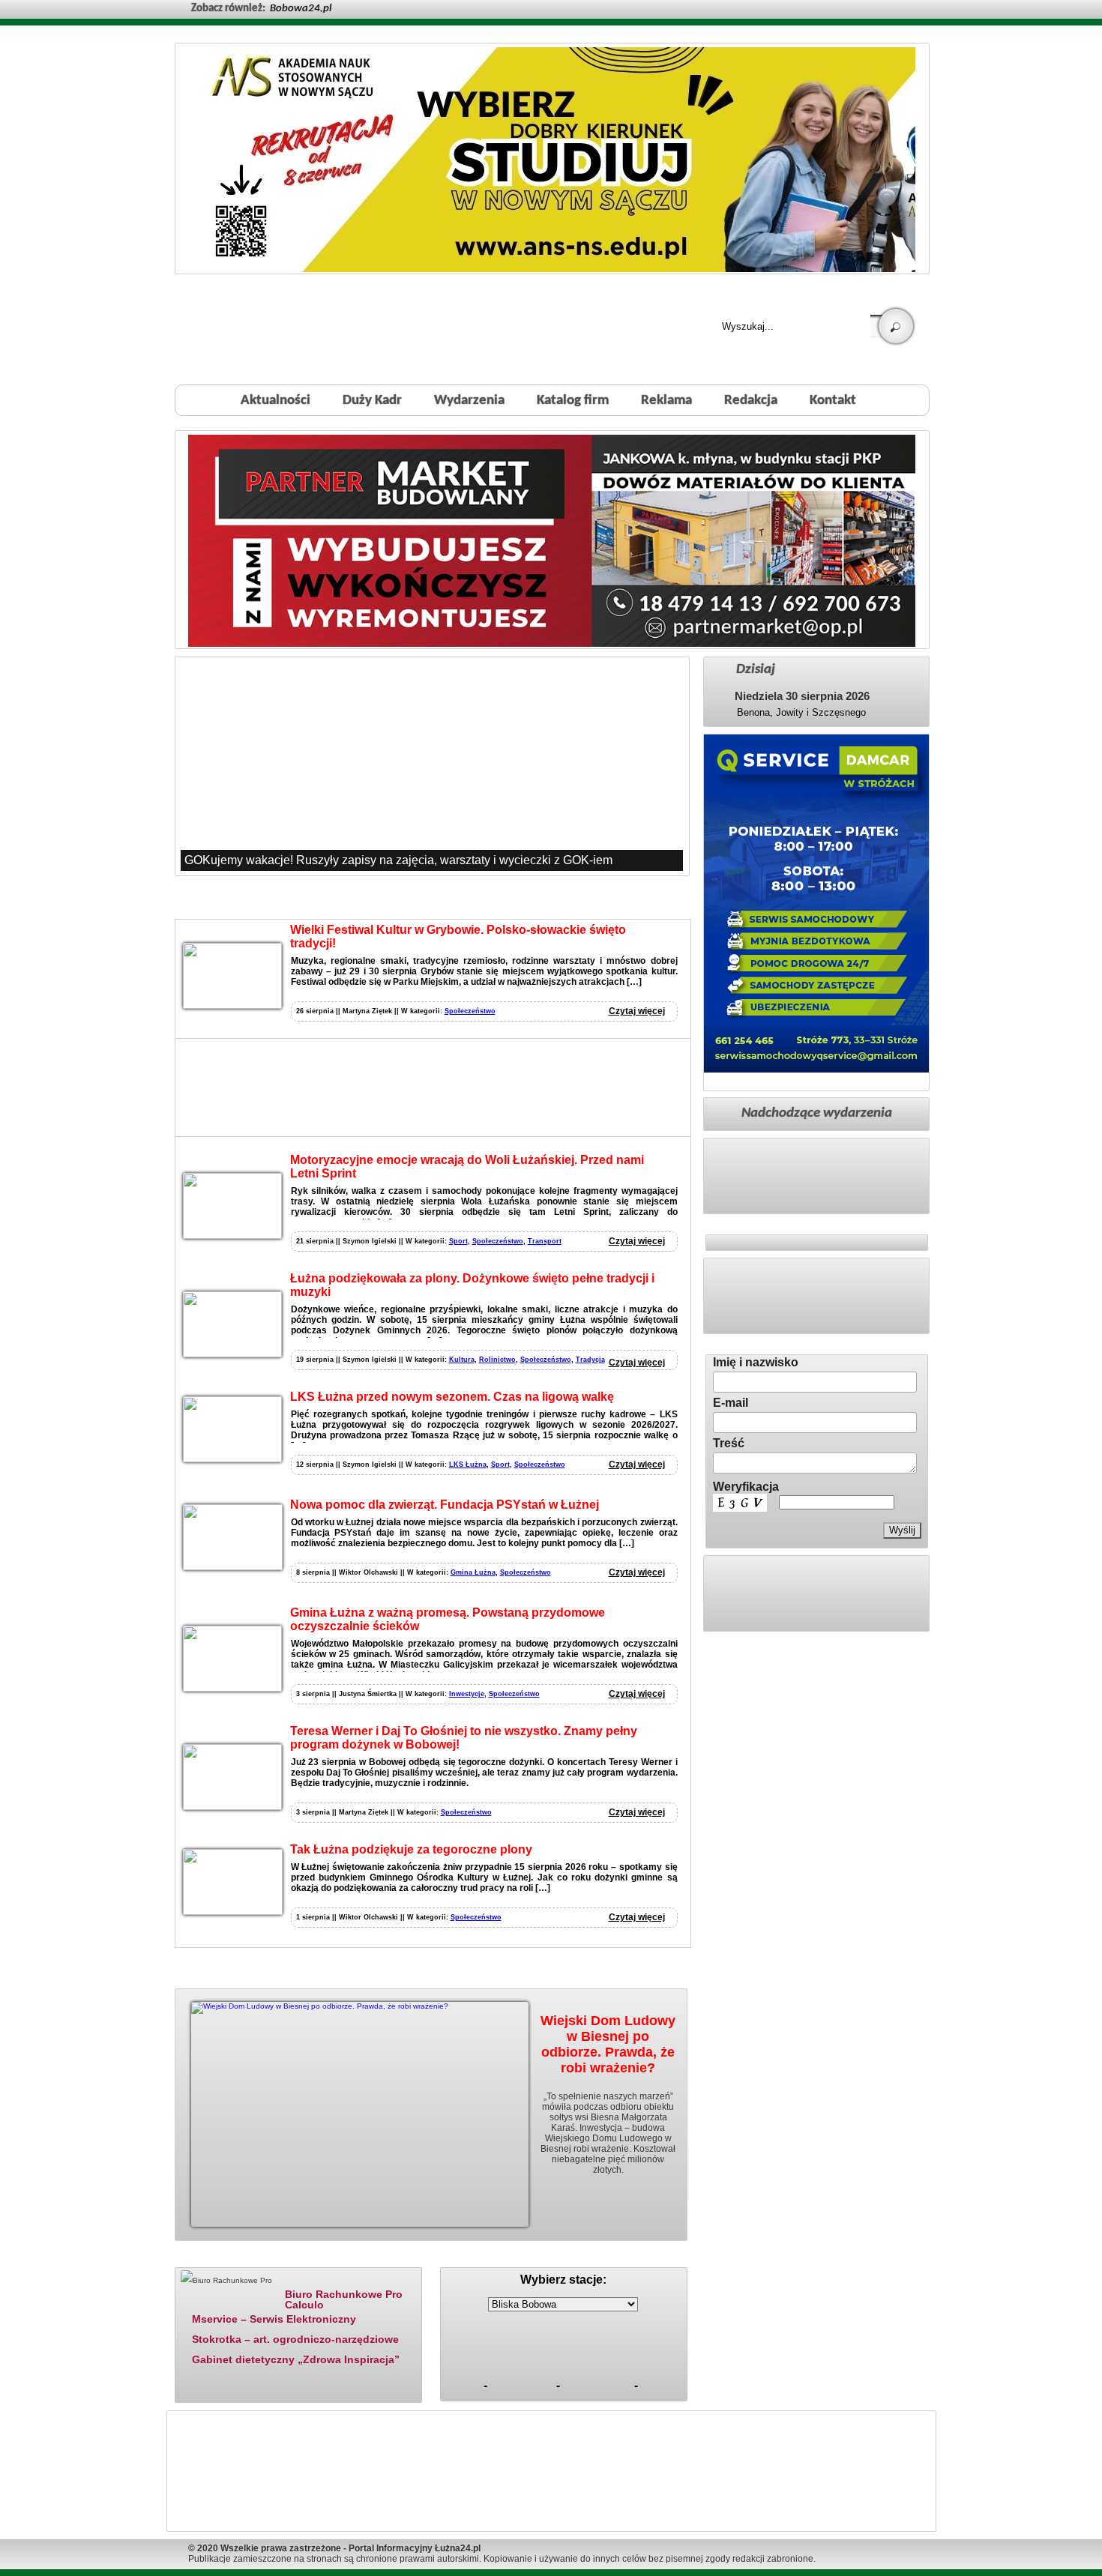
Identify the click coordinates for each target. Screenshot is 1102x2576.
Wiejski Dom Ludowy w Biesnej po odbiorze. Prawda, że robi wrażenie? (608, 2044)
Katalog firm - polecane (224, 2258)
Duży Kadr (372, 401)
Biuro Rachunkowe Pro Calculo (344, 2299)
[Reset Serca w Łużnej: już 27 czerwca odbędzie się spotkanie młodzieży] (432, 766)
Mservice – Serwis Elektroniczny (274, 2319)
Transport (545, 1241)
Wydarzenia (469, 401)
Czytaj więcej (637, 1011)
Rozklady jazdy (568, 2258)
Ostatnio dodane (332, 2258)
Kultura (462, 1360)
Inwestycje (467, 1694)
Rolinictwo (497, 1360)
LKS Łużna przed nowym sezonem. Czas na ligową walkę (452, 1397)
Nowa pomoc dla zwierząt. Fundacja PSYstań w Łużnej (445, 1505)
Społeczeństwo (470, 1011)
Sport (458, 1241)
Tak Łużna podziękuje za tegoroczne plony (411, 1849)
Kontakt (833, 401)
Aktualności (275, 401)
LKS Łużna (468, 1465)
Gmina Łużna (473, 1572)
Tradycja (590, 1360)
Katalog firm (573, 401)
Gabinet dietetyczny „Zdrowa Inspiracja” (296, 2359)
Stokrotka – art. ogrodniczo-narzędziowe (295, 2339)
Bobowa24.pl (301, 9)
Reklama (666, 401)
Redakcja (751, 401)
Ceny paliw (479, 2258)
